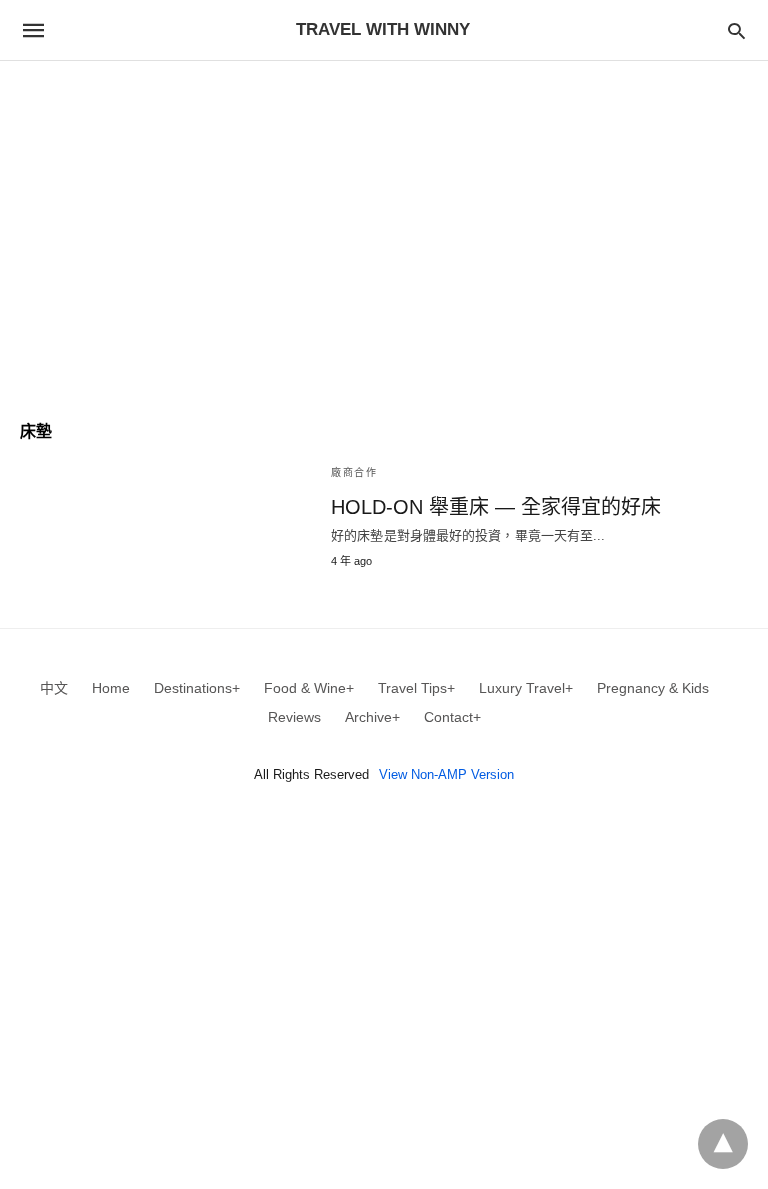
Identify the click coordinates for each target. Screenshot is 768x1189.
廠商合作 (354, 472)
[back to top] (723, 1144)
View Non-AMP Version (446, 774)
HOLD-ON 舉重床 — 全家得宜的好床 (496, 507)
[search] (736, 30)
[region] (384, 231)
